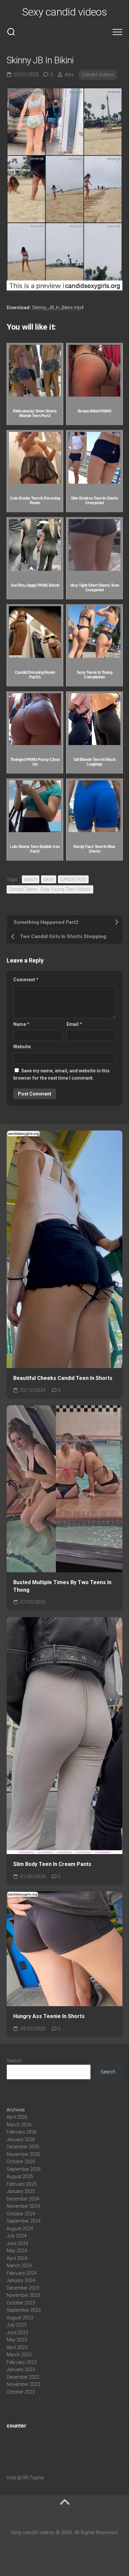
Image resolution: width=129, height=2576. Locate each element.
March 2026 (19, 2125)
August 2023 (20, 2318)
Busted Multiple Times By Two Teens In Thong (62, 1586)
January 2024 (21, 2280)
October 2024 (21, 2214)
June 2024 (17, 2243)
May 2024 (17, 2251)
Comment (26, 980)
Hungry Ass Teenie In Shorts (49, 2016)
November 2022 (23, 2384)
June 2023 (17, 2332)
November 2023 (23, 2295)
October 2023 (21, 2303)
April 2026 (17, 2117)
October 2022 (21, 2392)
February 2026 (22, 2132)
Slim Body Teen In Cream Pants (52, 1864)
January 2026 (21, 2139)
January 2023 (21, 2369)
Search (14, 2061)
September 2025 (24, 2169)
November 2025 (23, 2154)
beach (31, 879)
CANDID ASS (73, 879)
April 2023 (17, 2347)
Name (21, 1024)
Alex (69, 75)
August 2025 (20, 2176)
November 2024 (23, 2206)
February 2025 (22, 2184)
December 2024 (23, 2199)
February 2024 (22, 2273)
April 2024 (17, 2258)
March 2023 (19, 2355)
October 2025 (21, 2162)
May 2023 (17, 2340)
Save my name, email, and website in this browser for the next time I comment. (62, 1075)
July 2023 (17, 2325)
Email (74, 1024)
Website (22, 1047)
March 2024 (19, 2266)
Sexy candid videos (64, 12)
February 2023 (22, 2362)
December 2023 (23, 2288)
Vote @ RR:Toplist (25, 2478)
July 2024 (17, 2236)
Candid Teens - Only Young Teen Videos (50, 889)
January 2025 (21, 2191)
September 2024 (24, 2221)
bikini (49, 879)
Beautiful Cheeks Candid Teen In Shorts (63, 1378)
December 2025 (23, 2147)
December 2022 (23, 2377)
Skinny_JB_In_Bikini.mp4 (58, 308)
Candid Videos (98, 75)
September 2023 (24, 2310)
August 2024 (20, 2229)
